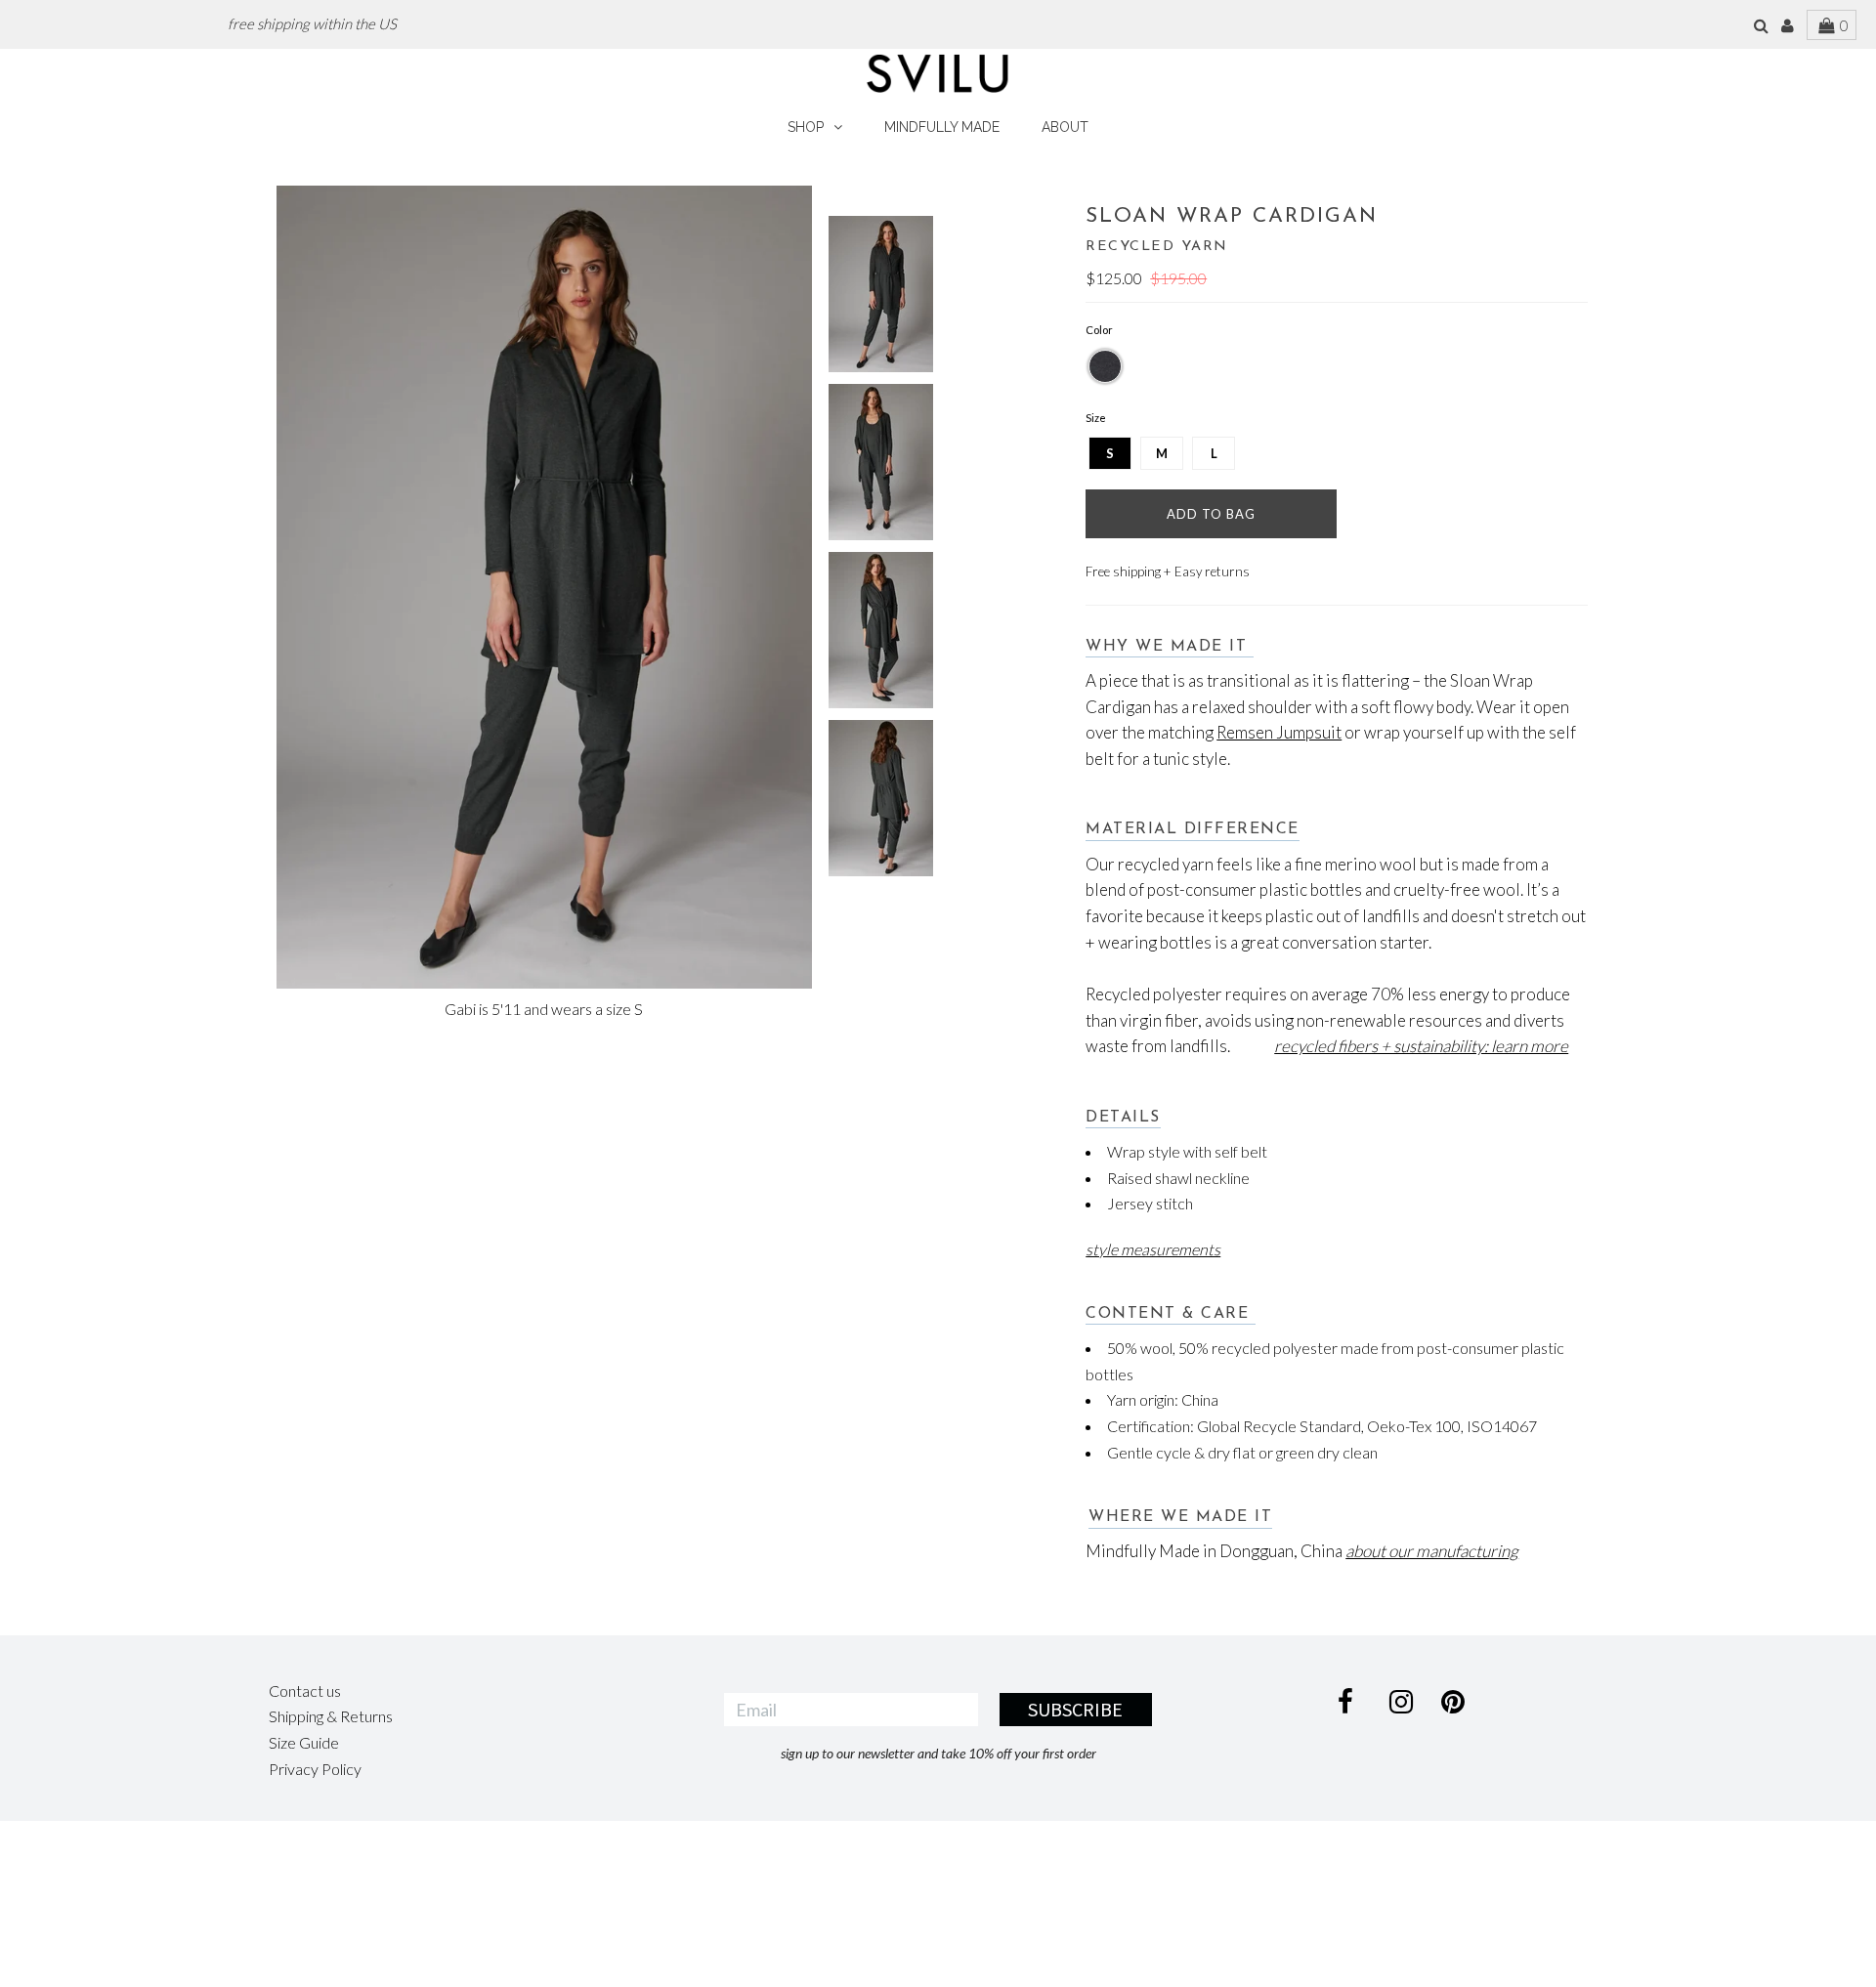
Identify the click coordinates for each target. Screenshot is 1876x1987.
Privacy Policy (315, 1769)
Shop (806, 127)
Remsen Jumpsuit (1279, 732)
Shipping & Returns (331, 1716)
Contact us (305, 1691)
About (1065, 127)
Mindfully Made (942, 127)
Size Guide (304, 1742)
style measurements (1153, 1249)
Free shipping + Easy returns (1168, 571)
